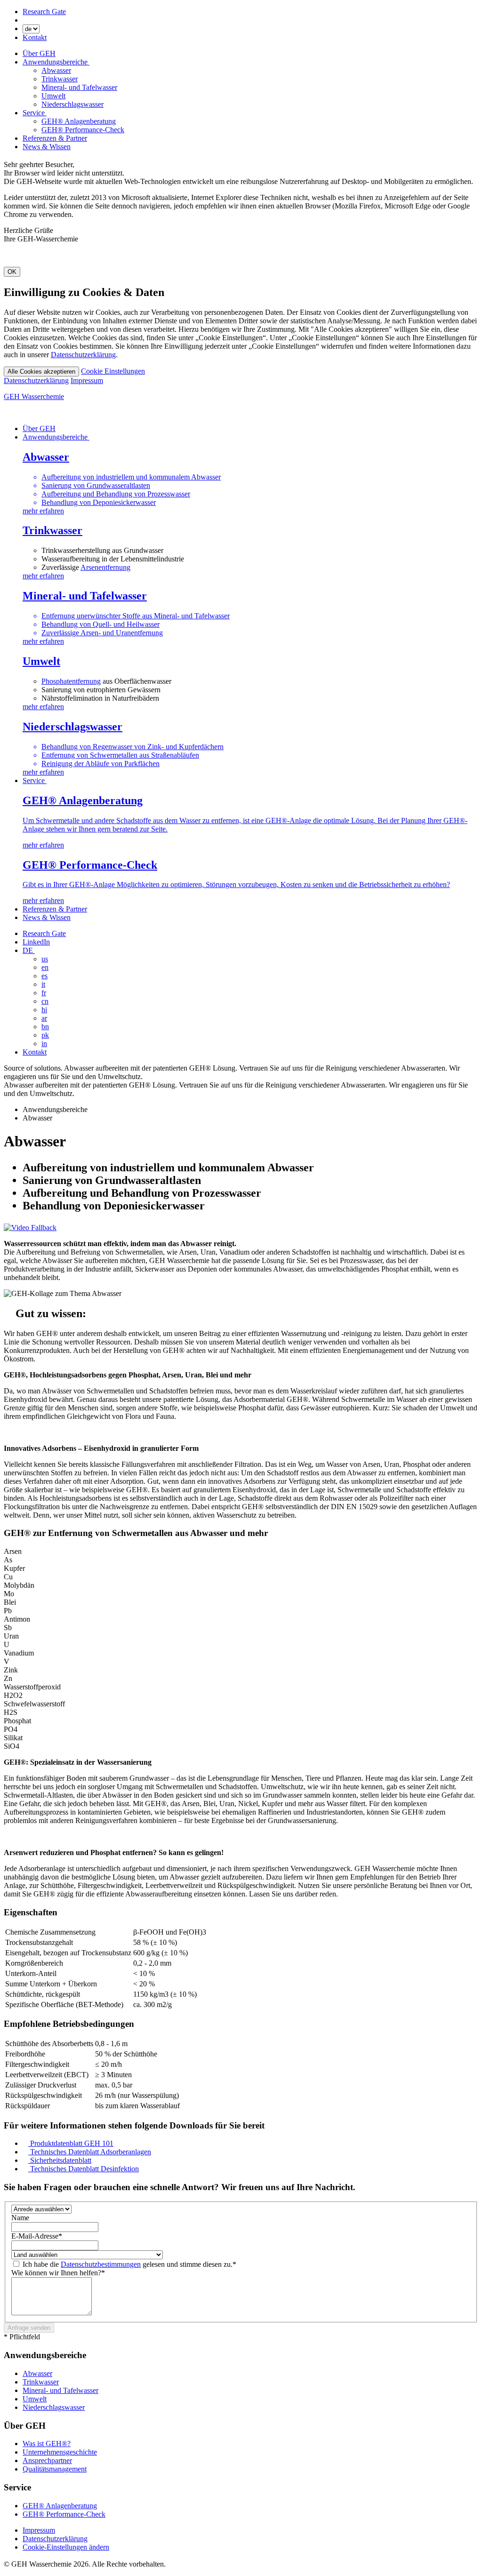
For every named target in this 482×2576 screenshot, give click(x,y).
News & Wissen (47, 147)
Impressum (87, 380)
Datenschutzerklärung (83, 355)
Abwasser (56, 70)
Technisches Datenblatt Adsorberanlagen (90, 2152)
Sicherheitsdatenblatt (60, 2160)
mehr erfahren (43, 576)
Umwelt (53, 96)
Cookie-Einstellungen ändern (66, 2547)
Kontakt (35, 37)
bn (45, 1027)
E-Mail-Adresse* (37, 2236)
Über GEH (39, 53)
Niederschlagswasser (72, 104)
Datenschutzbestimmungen (101, 2264)
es (44, 976)
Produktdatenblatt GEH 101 (71, 2143)
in (44, 1044)
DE (29, 950)
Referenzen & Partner (55, 138)
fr (44, 993)
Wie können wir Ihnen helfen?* (58, 2273)
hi (44, 1010)
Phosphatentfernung (71, 681)
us (45, 959)
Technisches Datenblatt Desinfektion (84, 2169)
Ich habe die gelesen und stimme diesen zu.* (129, 2264)
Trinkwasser (60, 79)
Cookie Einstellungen (113, 371)
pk (45, 1035)
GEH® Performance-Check (83, 130)
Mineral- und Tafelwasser (79, 87)
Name (20, 2218)
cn (45, 1001)
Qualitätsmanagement (55, 2469)
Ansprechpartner (47, 2460)
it (43, 984)
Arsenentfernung (105, 567)
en (45, 967)
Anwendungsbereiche (56, 62)
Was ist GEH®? (47, 2444)
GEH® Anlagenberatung (79, 121)
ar (44, 1018)
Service (35, 113)
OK (12, 272)
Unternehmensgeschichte (60, 2452)
